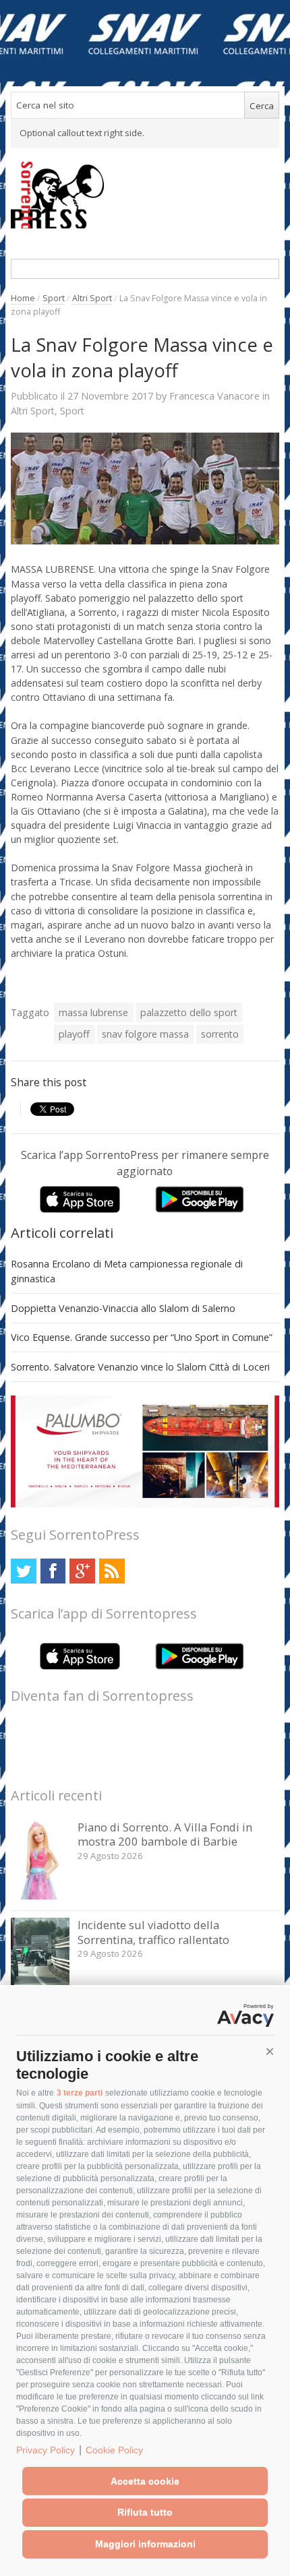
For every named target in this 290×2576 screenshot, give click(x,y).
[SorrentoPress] (145, 195)
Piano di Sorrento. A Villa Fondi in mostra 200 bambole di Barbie (165, 1834)
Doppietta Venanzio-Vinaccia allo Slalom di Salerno (123, 1308)
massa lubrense (93, 1012)
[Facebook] (53, 1571)
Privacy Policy (46, 2450)
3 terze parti (80, 2093)
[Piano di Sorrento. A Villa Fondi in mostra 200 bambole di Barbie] (40, 1896)
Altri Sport (92, 298)
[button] (270, 2052)
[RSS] (112, 1571)
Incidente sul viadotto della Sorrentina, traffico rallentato (153, 1932)
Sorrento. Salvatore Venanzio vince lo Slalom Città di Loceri (140, 1367)
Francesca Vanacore (214, 396)
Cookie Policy (114, 2450)
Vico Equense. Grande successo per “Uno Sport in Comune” (142, 1337)
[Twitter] (23, 1571)
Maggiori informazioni (145, 2544)
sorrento (220, 1034)
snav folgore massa (145, 1034)
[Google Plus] (82, 1571)
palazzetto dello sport (189, 1012)
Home (23, 298)
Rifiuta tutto (145, 2512)
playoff (74, 1034)
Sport (54, 298)
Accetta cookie (145, 2481)
